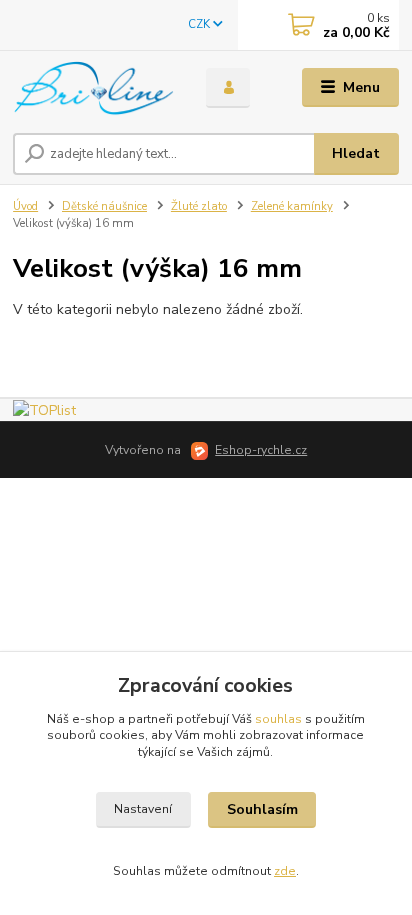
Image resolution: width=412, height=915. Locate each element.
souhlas (278, 719)
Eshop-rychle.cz (261, 450)
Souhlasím (262, 809)
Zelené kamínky (292, 206)
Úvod (25, 206)
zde (285, 871)
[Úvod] (93, 88)
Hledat (356, 153)
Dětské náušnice (104, 206)
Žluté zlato (199, 206)
